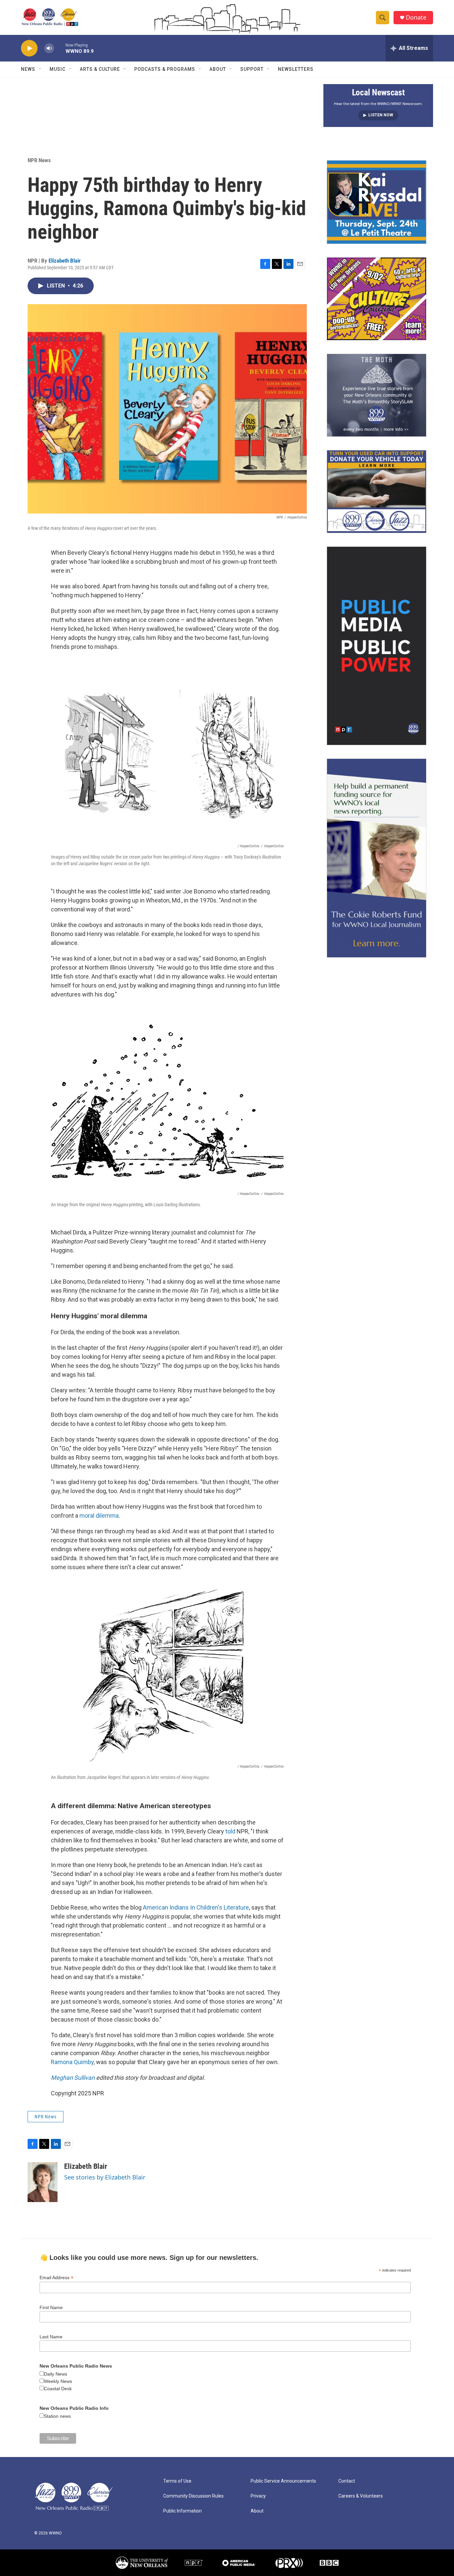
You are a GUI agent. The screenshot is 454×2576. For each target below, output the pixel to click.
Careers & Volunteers (361, 2496)
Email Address (57, 2278)
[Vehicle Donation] (377, 492)
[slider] (60, 48)
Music (57, 69)
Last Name (51, 2337)
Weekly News (58, 2381)
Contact (347, 2481)
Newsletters (296, 69)
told (230, 1831)
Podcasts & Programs (165, 69)
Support (252, 69)
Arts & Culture (100, 69)
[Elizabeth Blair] (43, 2182)
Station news (57, 2416)
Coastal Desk (58, 2389)
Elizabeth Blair (65, 261)
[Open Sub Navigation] (40, 69)
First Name (51, 2307)
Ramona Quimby (72, 2062)
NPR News (39, 160)
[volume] (49, 48)
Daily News (56, 2374)
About (218, 69)
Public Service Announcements (283, 2481)
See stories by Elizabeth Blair (105, 2177)
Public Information (182, 2511)
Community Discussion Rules (193, 2496)
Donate (416, 17)
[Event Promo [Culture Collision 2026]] (377, 299)
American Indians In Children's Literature (196, 1907)
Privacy (258, 2496)
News (28, 69)
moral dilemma (99, 1516)
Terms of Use (177, 2481)
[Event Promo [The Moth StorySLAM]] (377, 395)
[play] (29, 48)
